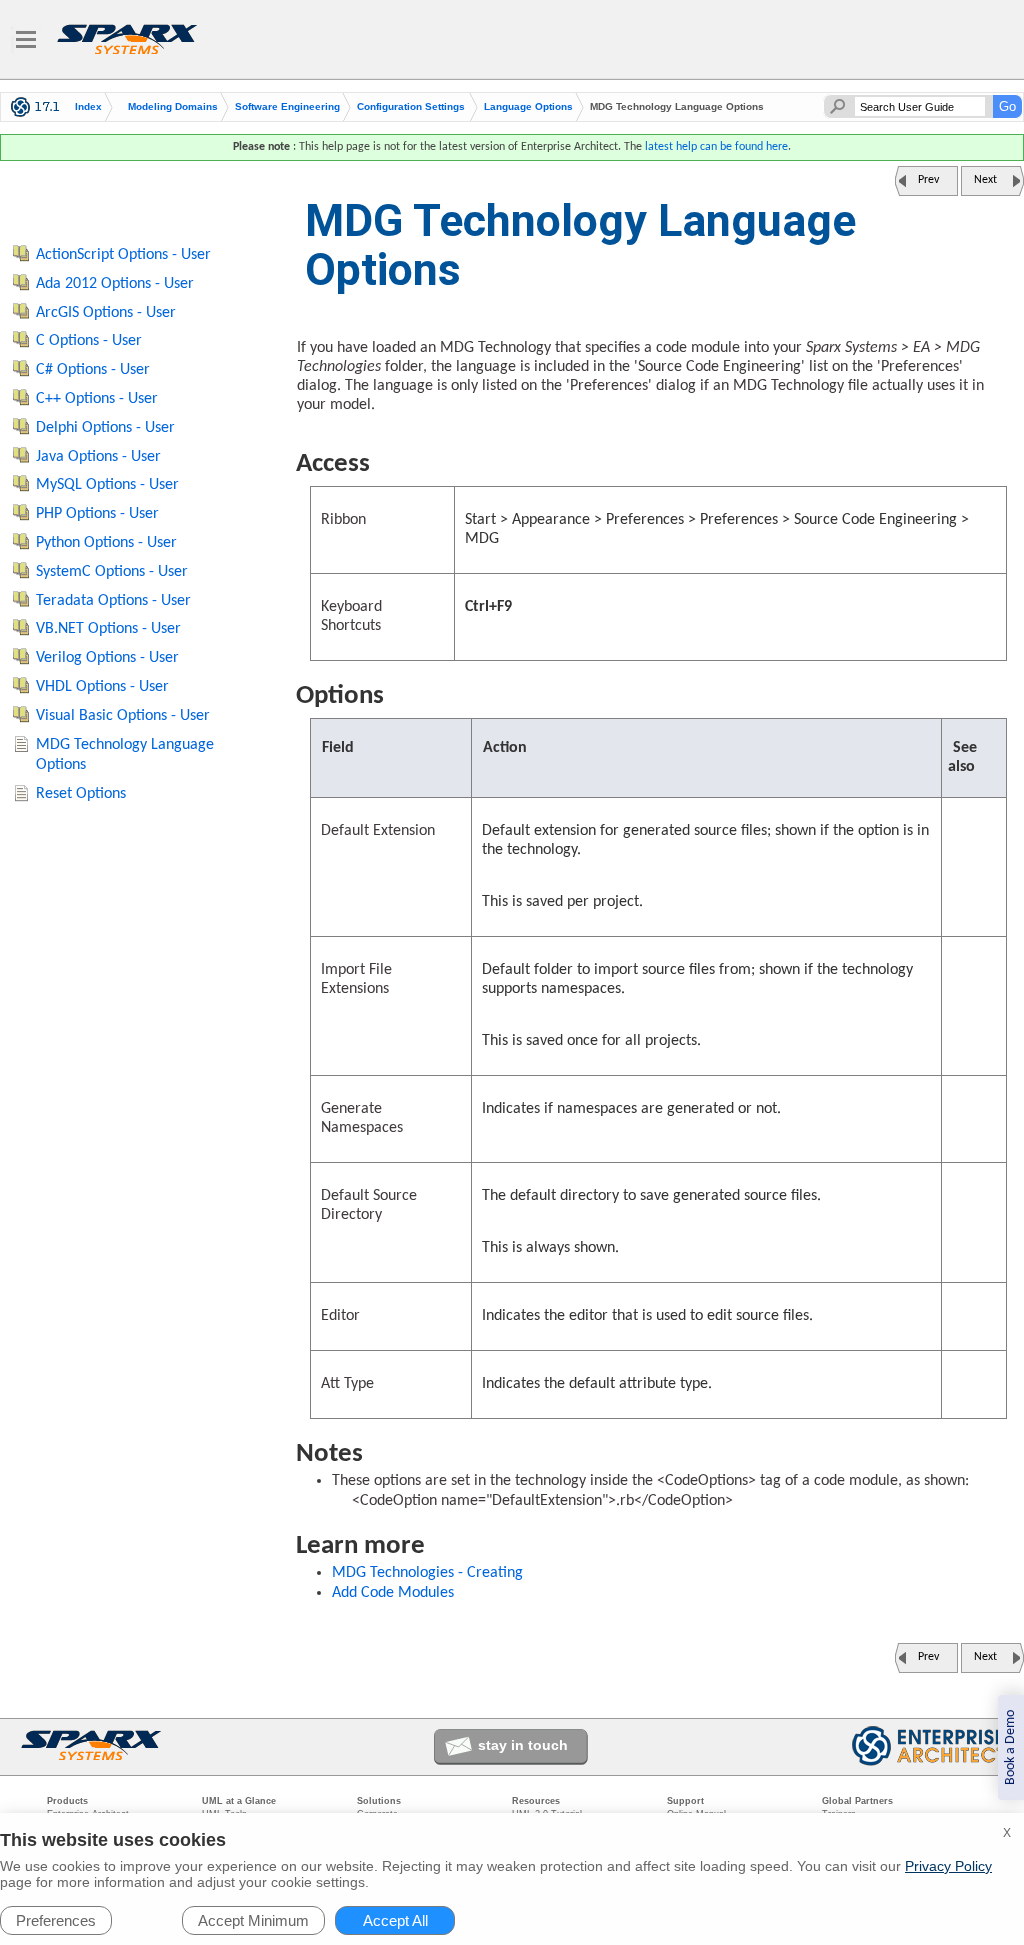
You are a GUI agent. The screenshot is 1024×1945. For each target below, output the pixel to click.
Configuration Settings (411, 107)
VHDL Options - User (102, 687)
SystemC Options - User (112, 572)
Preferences (56, 1920)
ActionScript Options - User (123, 255)
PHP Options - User (97, 514)
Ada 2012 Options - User (115, 284)
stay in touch (523, 1745)
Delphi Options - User (105, 428)
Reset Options (81, 794)
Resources (536, 1801)
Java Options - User (98, 457)
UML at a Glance (239, 1801)
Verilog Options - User (107, 658)
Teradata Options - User (113, 601)
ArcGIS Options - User (106, 313)
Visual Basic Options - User (123, 716)
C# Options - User (93, 370)
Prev (928, 180)
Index (88, 107)
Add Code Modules (393, 1593)
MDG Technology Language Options (125, 755)
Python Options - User (106, 543)
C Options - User (89, 341)
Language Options (528, 107)
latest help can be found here (716, 147)
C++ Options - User (97, 399)
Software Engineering (287, 107)
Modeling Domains (173, 107)
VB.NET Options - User (108, 629)
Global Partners (857, 1801)
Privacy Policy (948, 1866)
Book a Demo (1010, 1747)
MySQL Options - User (107, 485)
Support (685, 1801)
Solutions (379, 1801)
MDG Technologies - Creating (427, 1573)
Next (985, 180)
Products (67, 1801)
